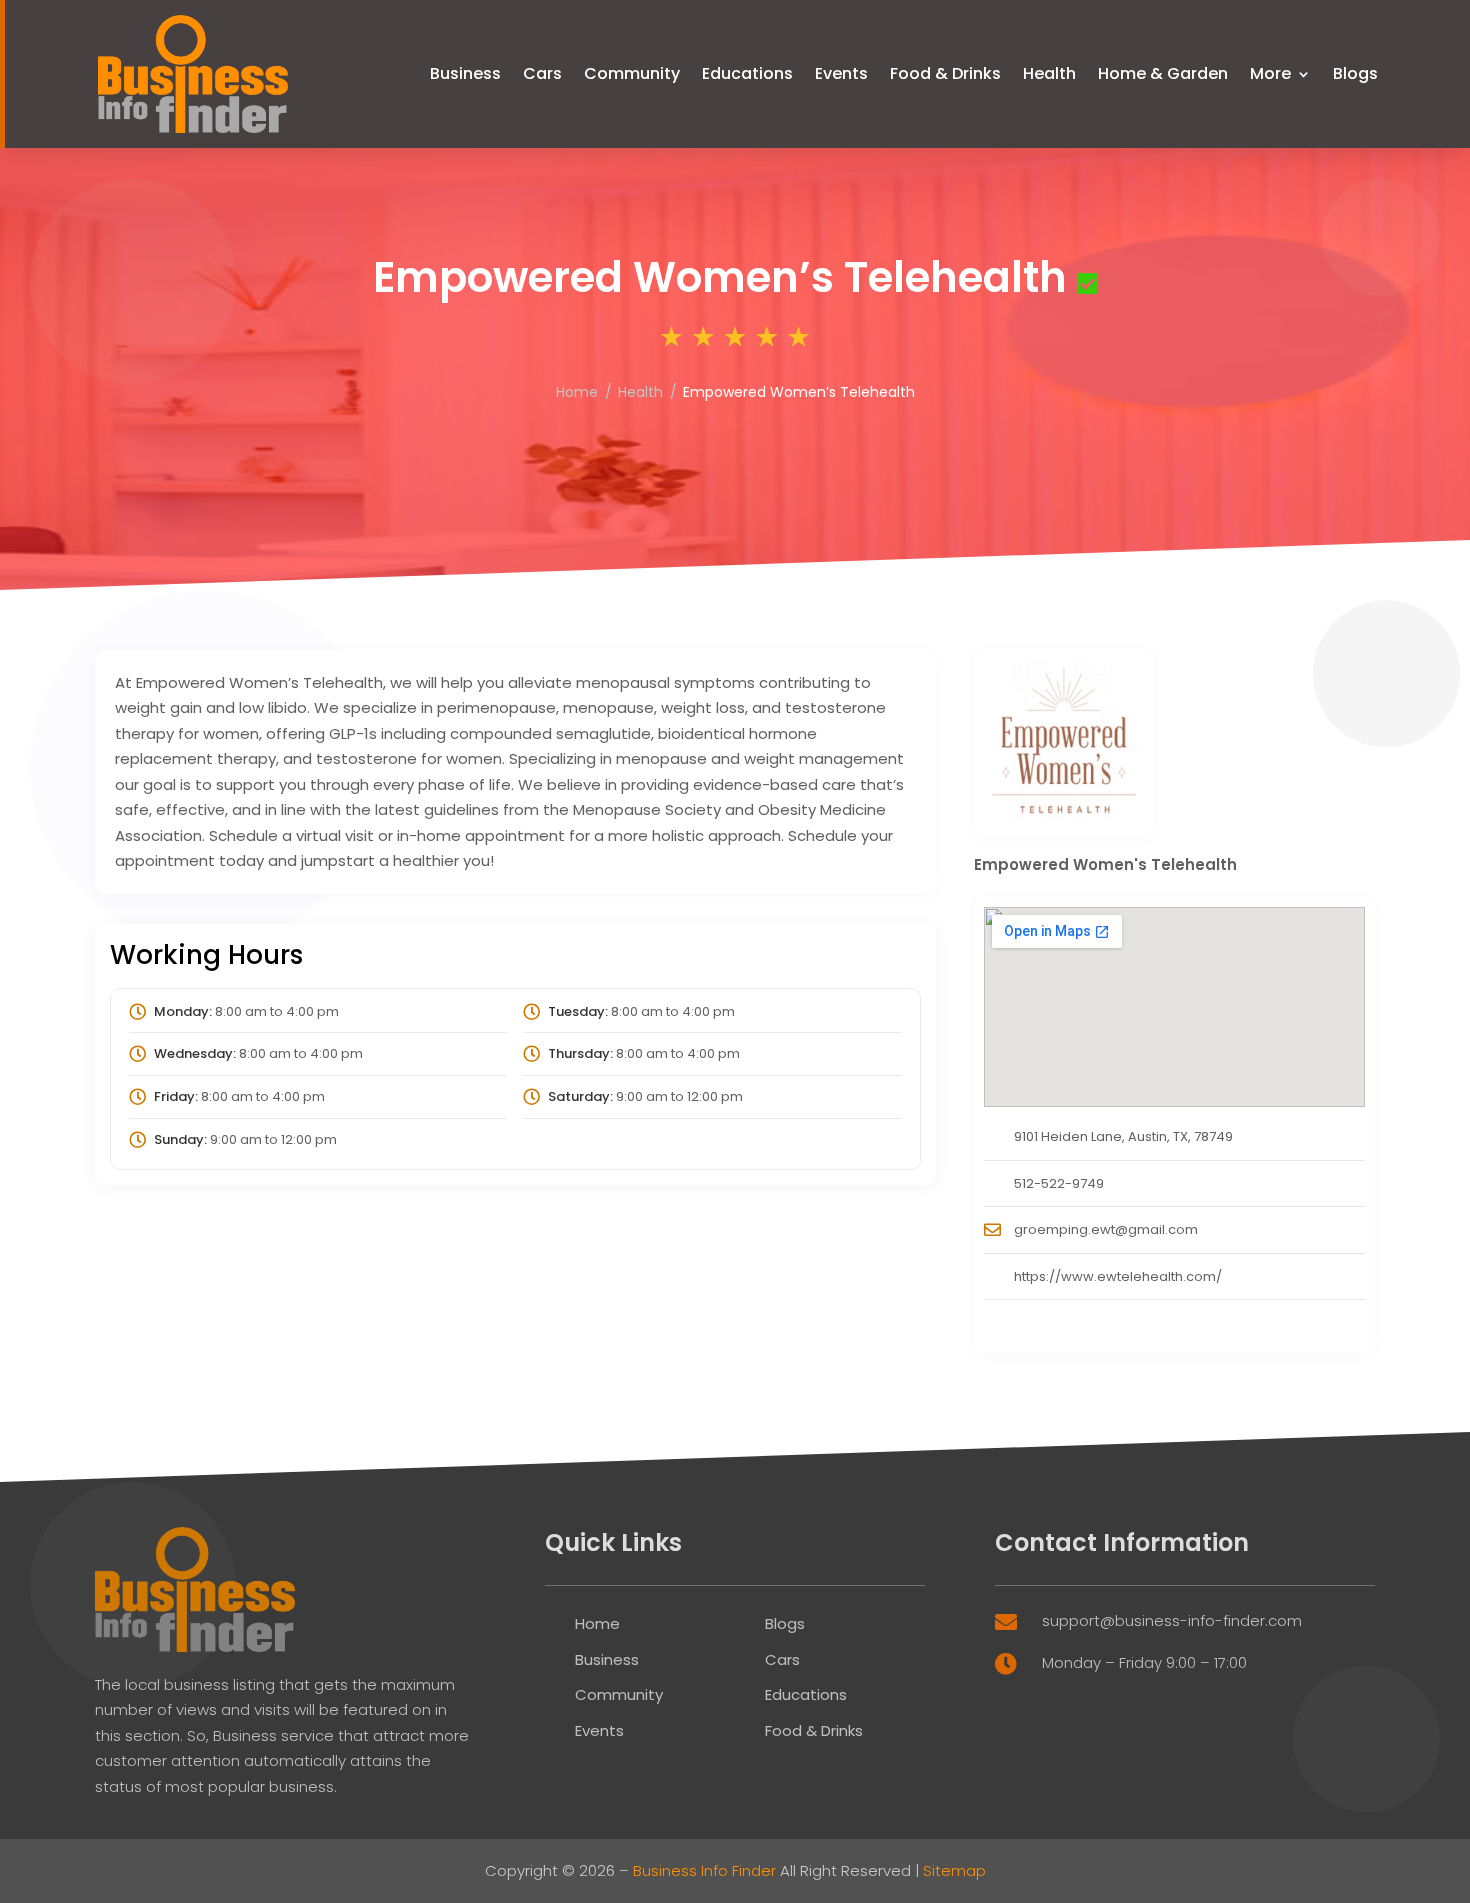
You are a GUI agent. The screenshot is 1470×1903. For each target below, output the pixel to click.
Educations (747, 73)
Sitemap (954, 1870)
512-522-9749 (1059, 1183)
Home (577, 392)
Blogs (1355, 73)
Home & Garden (1163, 73)
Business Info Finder (704, 1870)
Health (1049, 73)
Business (465, 73)
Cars (542, 73)
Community (632, 73)
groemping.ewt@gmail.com (1106, 1229)
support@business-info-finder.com (1172, 1620)
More (1270, 73)
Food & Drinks (945, 73)
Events (841, 73)
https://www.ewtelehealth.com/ (1118, 1276)
